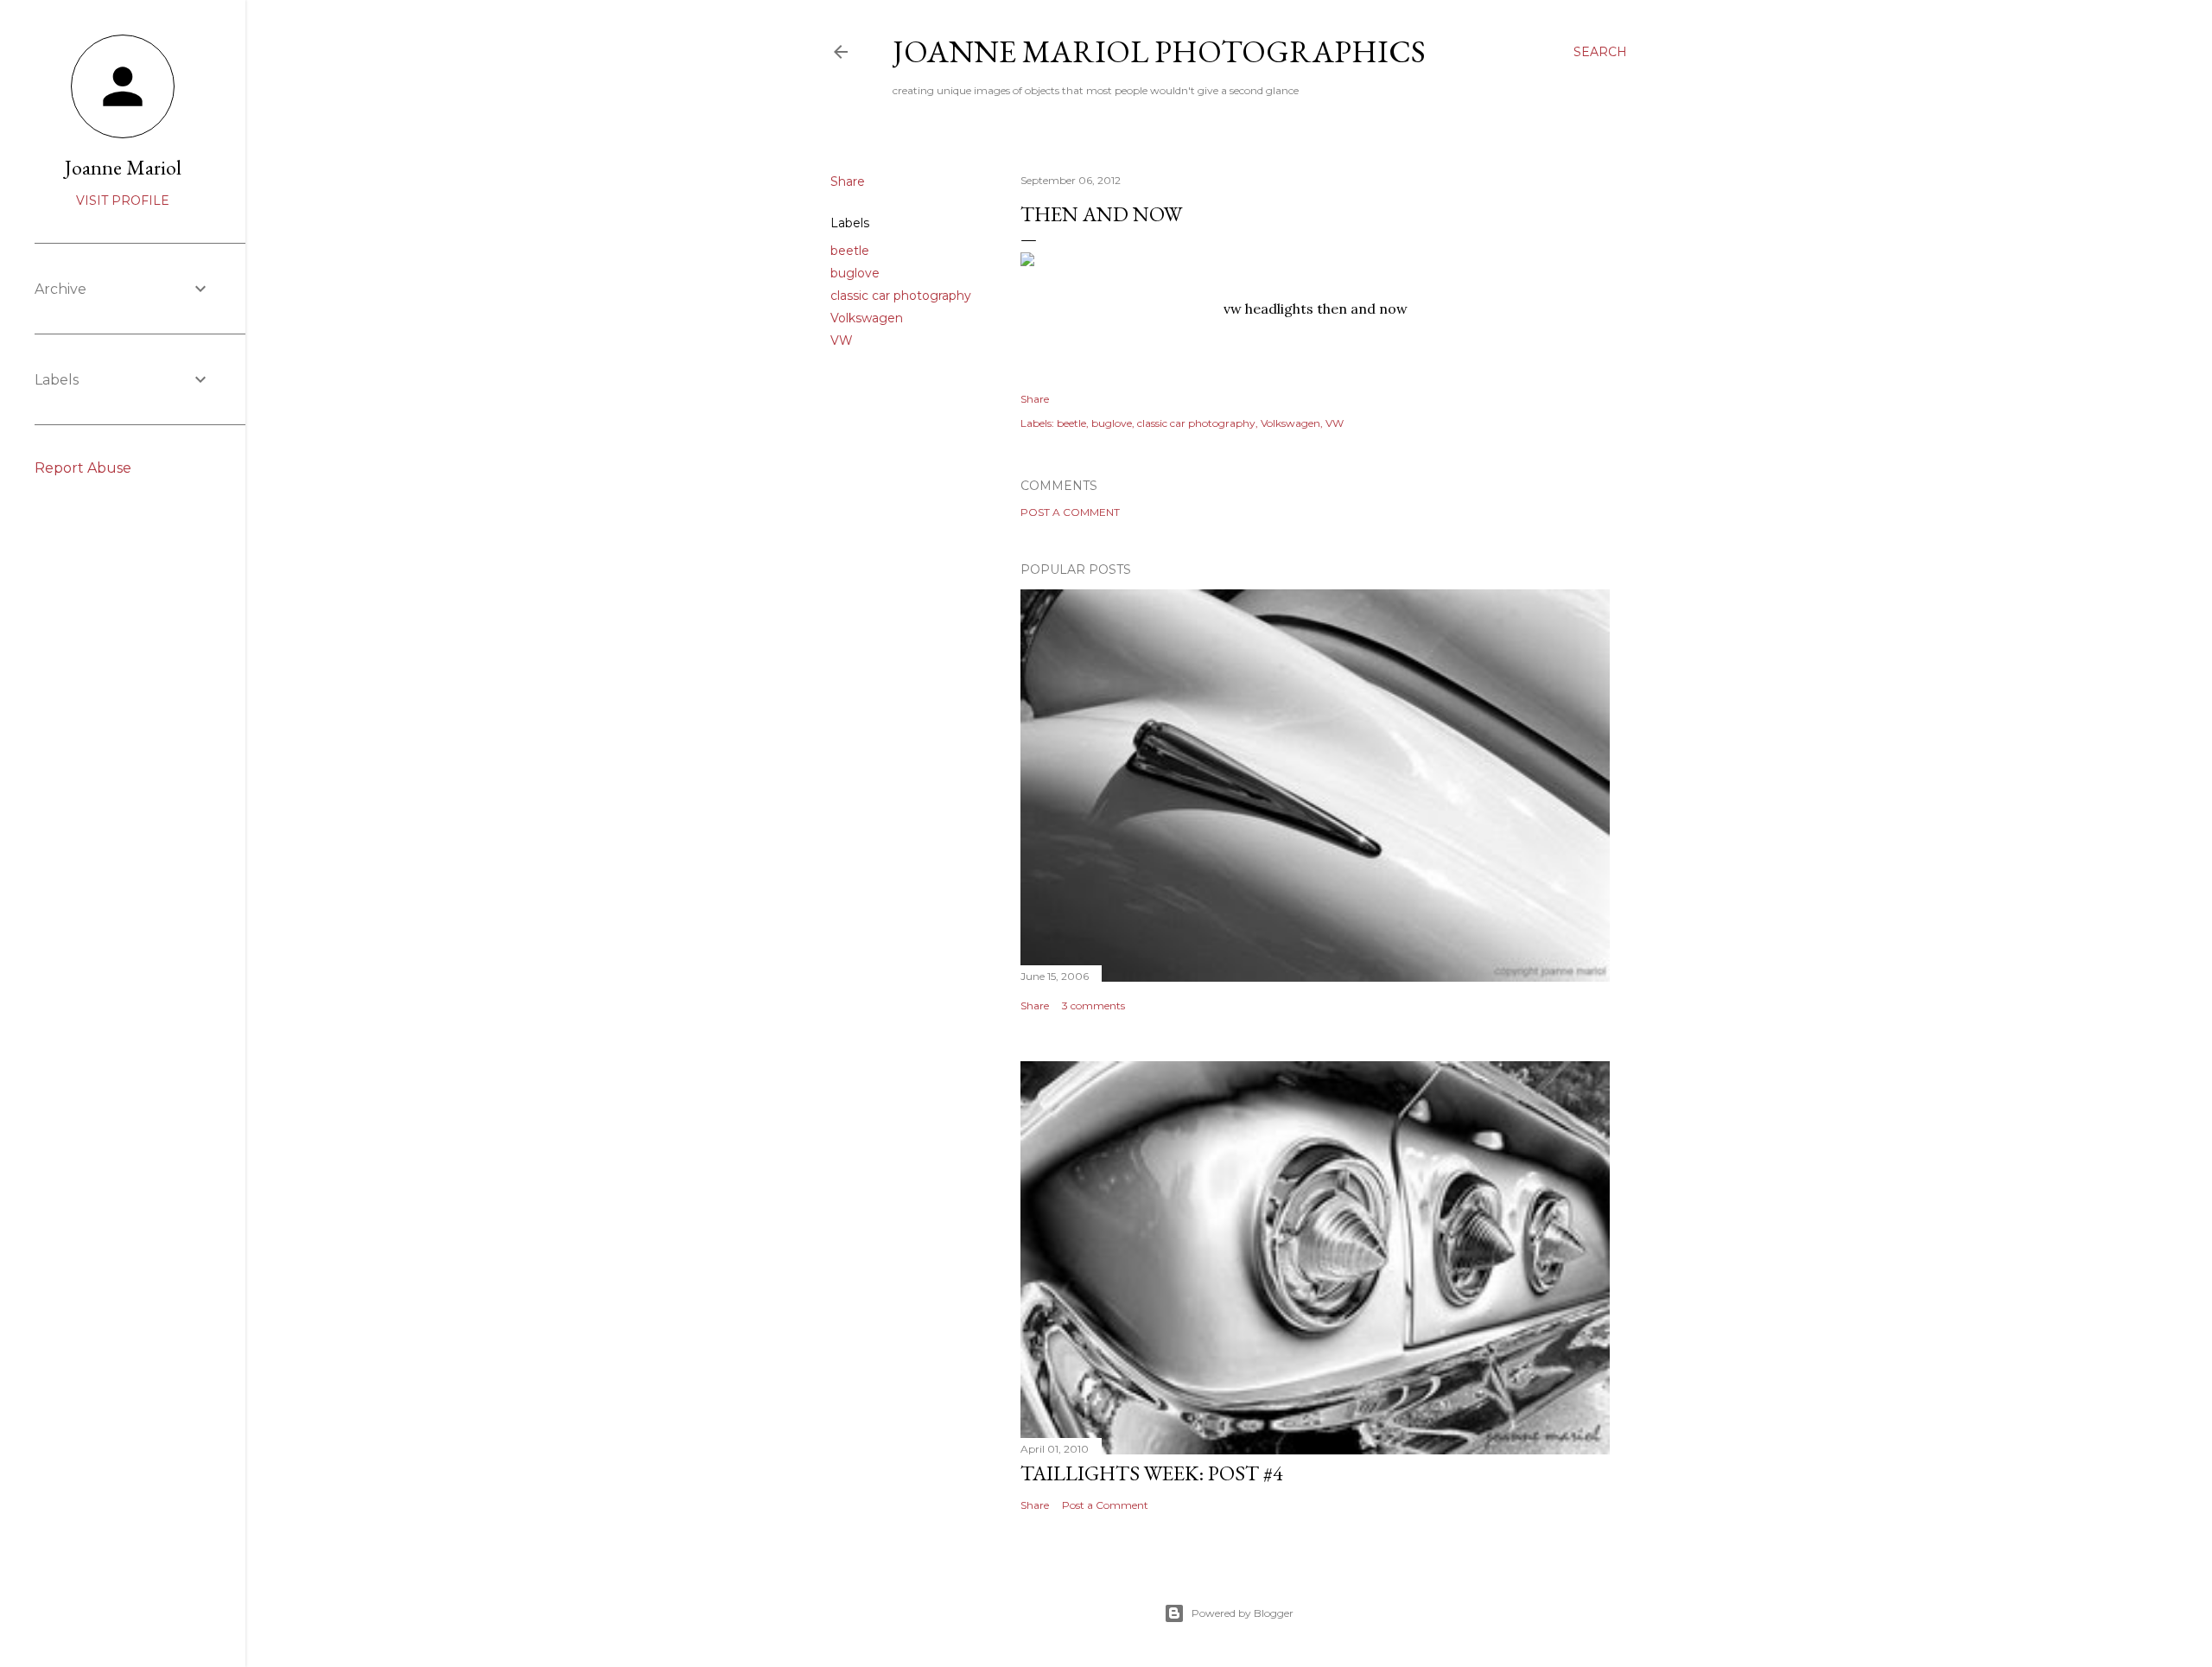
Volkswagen (867, 318)
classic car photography (901, 296)
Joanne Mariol (123, 167)
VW (842, 340)
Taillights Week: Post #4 (1152, 1473)
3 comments (1093, 1005)
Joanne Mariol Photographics (1159, 51)
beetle (850, 251)
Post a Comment (1070, 512)
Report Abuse (83, 468)
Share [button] (848, 181)
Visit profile (123, 200)
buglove (855, 273)
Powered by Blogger (1243, 1613)
